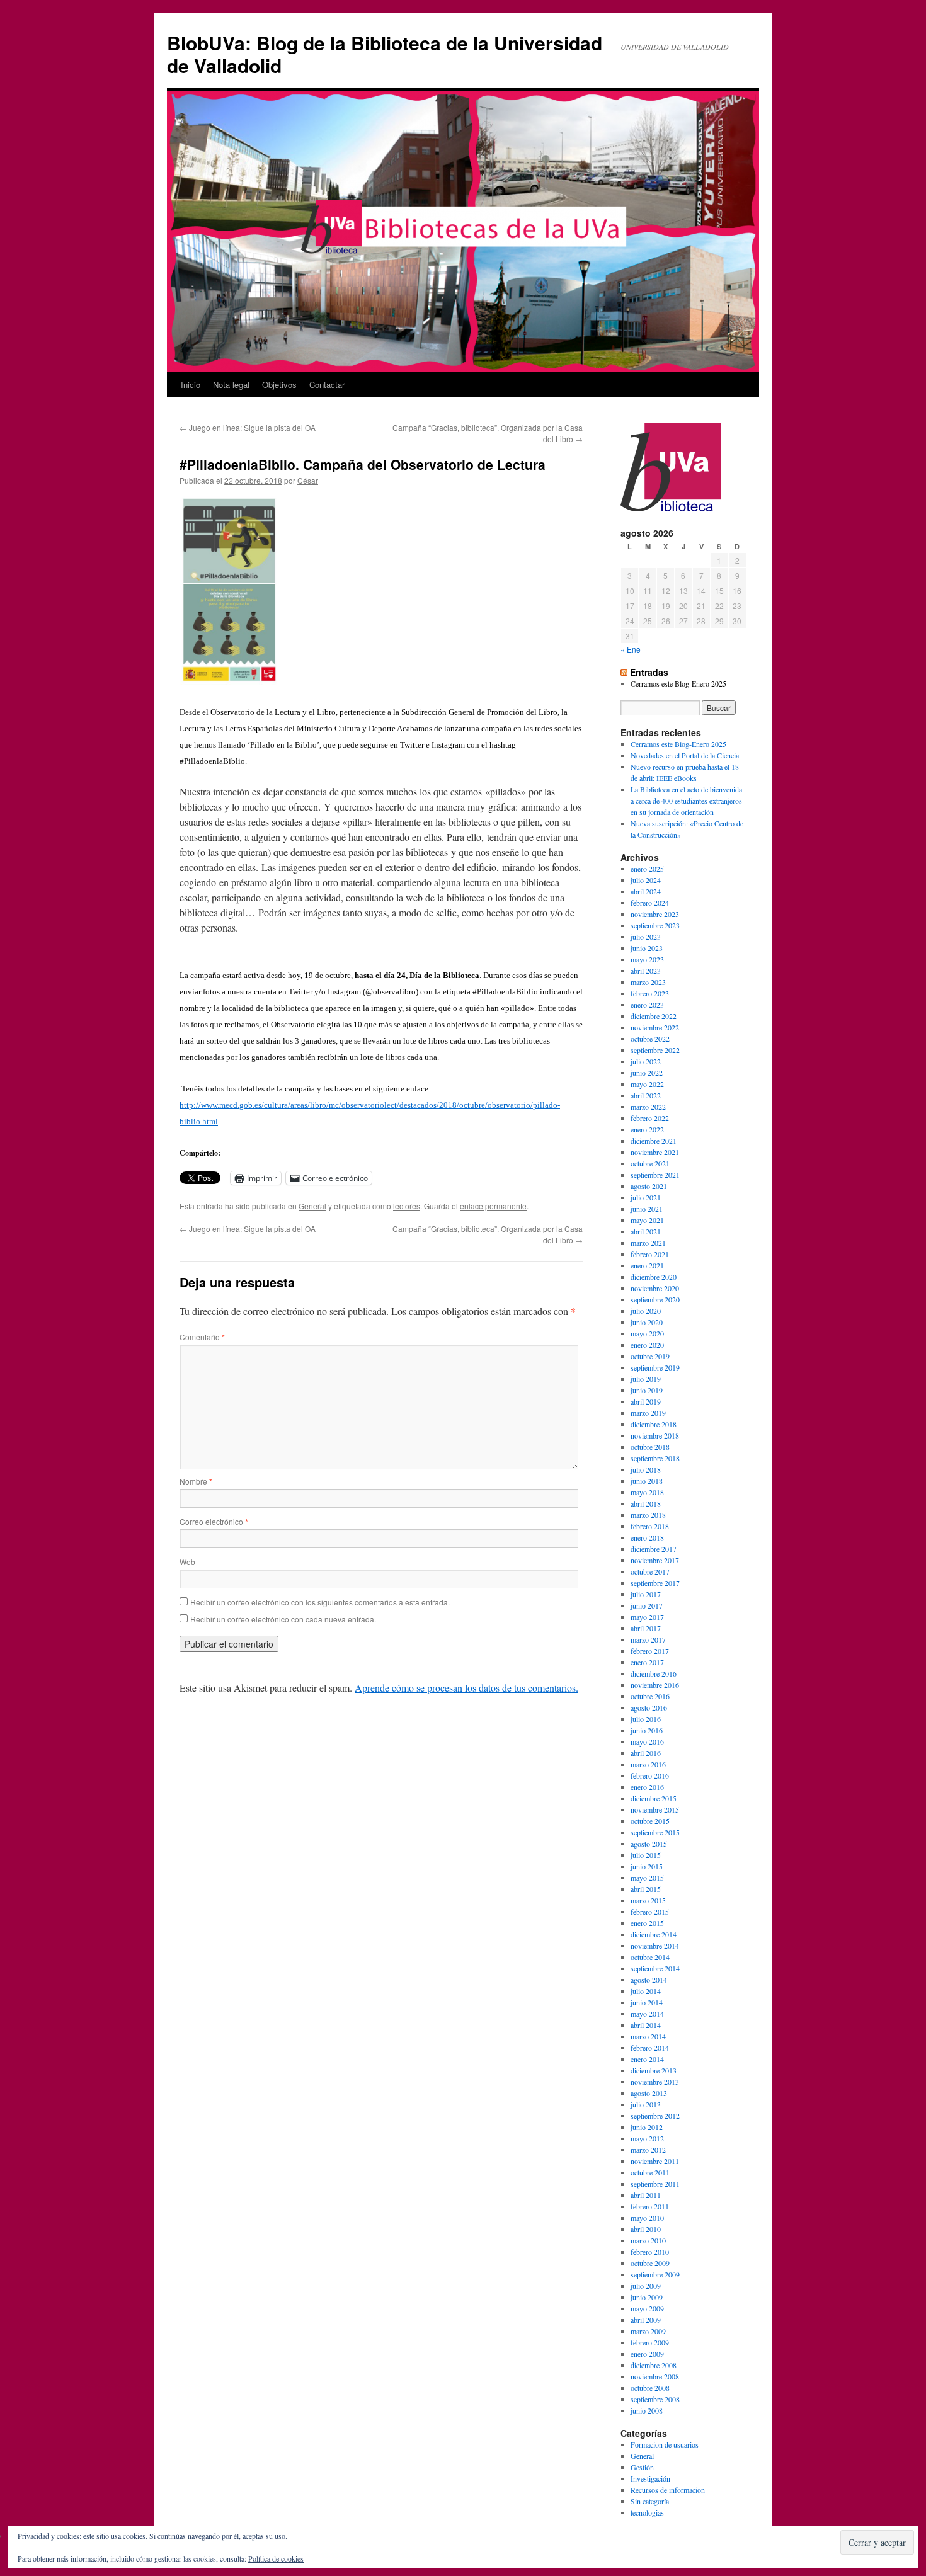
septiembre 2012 (655, 2116)
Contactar (327, 385)
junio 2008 (647, 2410)
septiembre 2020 (655, 1299)
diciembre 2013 (654, 2070)
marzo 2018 (648, 1515)
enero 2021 (647, 1265)
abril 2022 (646, 1095)
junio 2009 (647, 2297)
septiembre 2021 (655, 1175)
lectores (407, 1206)
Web (187, 1562)
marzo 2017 (648, 1639)
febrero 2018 (650, 1526)
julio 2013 (646, 2104)
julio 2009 (646, 2286)
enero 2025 (647, 869)
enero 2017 (647, 1662)
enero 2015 (647, 1923)
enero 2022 (647, 1129)
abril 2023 (646, 971)
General (312, 1206)
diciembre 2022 (654, 1016)
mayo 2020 (647, 1333)
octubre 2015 (650, 1821)
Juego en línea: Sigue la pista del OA (248, 427)
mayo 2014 (647, 2014)
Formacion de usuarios (665, 2444)
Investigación (650, 2478)
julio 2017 (646, 1594)
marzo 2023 (648, 982)
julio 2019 (646, 1379)
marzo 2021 (648, 1243)
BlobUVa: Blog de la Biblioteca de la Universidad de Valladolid (385, 54)
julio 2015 (646, 1855)
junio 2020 (647, 1322)
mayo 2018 (647, 1492)
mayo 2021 (647, 1220)
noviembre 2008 (655, 2376)
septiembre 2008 (655, 2399)
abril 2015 (646, 1889)
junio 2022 (647, 1073)
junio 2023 (647, 948)
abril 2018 (646, 1503)
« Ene (631, 649)
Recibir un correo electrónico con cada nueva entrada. (283, 1619)
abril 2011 (646, 2195)
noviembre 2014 (655, 1946)
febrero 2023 (650, 993)
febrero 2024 (650, 903)
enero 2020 (647, 1345)
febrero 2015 (650, 1912)
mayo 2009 (647, 2308)
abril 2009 (646, 2320)
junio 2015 (647, 1866)
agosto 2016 (649, 1707)
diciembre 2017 (654, 1549)
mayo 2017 (647, 1617)
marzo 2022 (648, 1107)
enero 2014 (647, 2059)
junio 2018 (647, 1481)
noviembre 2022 (655, 1027)
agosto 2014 (649, 1980)
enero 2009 (647, 2354)
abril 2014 (646, 2025)
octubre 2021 (650, 1163)
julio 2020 (646, 1311)
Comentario (202, 1337)
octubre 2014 (650, 1957)
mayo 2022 (647, 1084)
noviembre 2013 (655, 2082)
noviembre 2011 (655, 2161)
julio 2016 (646, 1719)
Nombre (196, 1481)
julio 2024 (646, 880)
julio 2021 (646, 1197)
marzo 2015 (648, 1900)
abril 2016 (646, 1753)
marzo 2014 (648, 2036)
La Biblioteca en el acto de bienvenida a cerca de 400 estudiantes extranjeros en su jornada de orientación (686, 801)
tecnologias (647, 2512)
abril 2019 (646, 1401)
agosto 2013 (649, 2093)
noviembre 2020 (655, 1288)
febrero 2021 (650, 1254)
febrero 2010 (650, 2252)
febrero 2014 (650, 2048)
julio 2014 (646, 1991)
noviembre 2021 (655, 1152)
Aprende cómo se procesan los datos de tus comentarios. (466, 1688)
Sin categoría (650, 2501)
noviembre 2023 (655, 914)
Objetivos (279, 385)
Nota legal (231, 385)
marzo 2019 (648, 1413)
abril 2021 (646, 1231)
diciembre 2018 (654, 1424)
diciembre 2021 (654, 1141)
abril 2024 (646, 891)
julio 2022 (646, 1061)
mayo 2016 (647, 1741)
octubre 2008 (650, 2388)
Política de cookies (276, 2558)
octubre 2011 (650, 2172)
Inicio (191, 385)
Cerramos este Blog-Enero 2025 (678, 683)
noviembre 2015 (655, 1809)
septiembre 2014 (655, 1968)
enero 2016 (647, 1787)
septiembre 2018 (655, 1458)
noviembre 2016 (655, 1685)
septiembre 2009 (655, 2274)
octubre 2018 (650, 1447)
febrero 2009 (650, 2342)
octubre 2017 (650, 1571)
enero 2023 (647, 1005)
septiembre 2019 (655, 1367)
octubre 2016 (650, 1696)
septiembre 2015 (655, 1832)
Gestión (642, 2467)
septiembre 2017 (655, 1583)
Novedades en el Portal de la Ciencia (685, 755)
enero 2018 (647, 1537)
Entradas (649, 672)
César (308, 480)
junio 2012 (647, 2127)
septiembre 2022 (655, 1050)
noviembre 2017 (655, 1560)
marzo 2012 (648, 2150)
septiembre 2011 (655, 2184)
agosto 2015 (649, 1844)
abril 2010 (646, 2229)
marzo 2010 (648, 2240)
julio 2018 (646, 1469)
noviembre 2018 (655, 1435)
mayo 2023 (647, 959)
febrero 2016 (650, 1775)
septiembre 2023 (655, 925)
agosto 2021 (649, 1186)
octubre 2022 (650, 1039)
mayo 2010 (647, 2218)
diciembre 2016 (654, 1673)
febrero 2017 (650, 1651)
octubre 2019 (650, 1356)
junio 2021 (647, 1209)
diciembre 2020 (654, 1277)
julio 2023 (646, 937)
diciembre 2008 (654, 2365)
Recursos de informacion (668, 2490)
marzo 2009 (648, 2331)
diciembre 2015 (654, 1798)
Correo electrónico (214, 1521)
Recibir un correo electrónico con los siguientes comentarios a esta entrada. (320, 1602)
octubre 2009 (650, 2263)
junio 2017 (647, 1605)
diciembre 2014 (654, 1934)
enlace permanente (493, 1206)
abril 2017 (646, 1628)
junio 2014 (647, 2002)
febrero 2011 (650, 2206)
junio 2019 (647, 1390)
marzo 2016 (648, 1764)
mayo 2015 (647, 1878)
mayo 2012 (647, 2138)
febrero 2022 (650, 1118)
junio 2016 (647, 1730)
